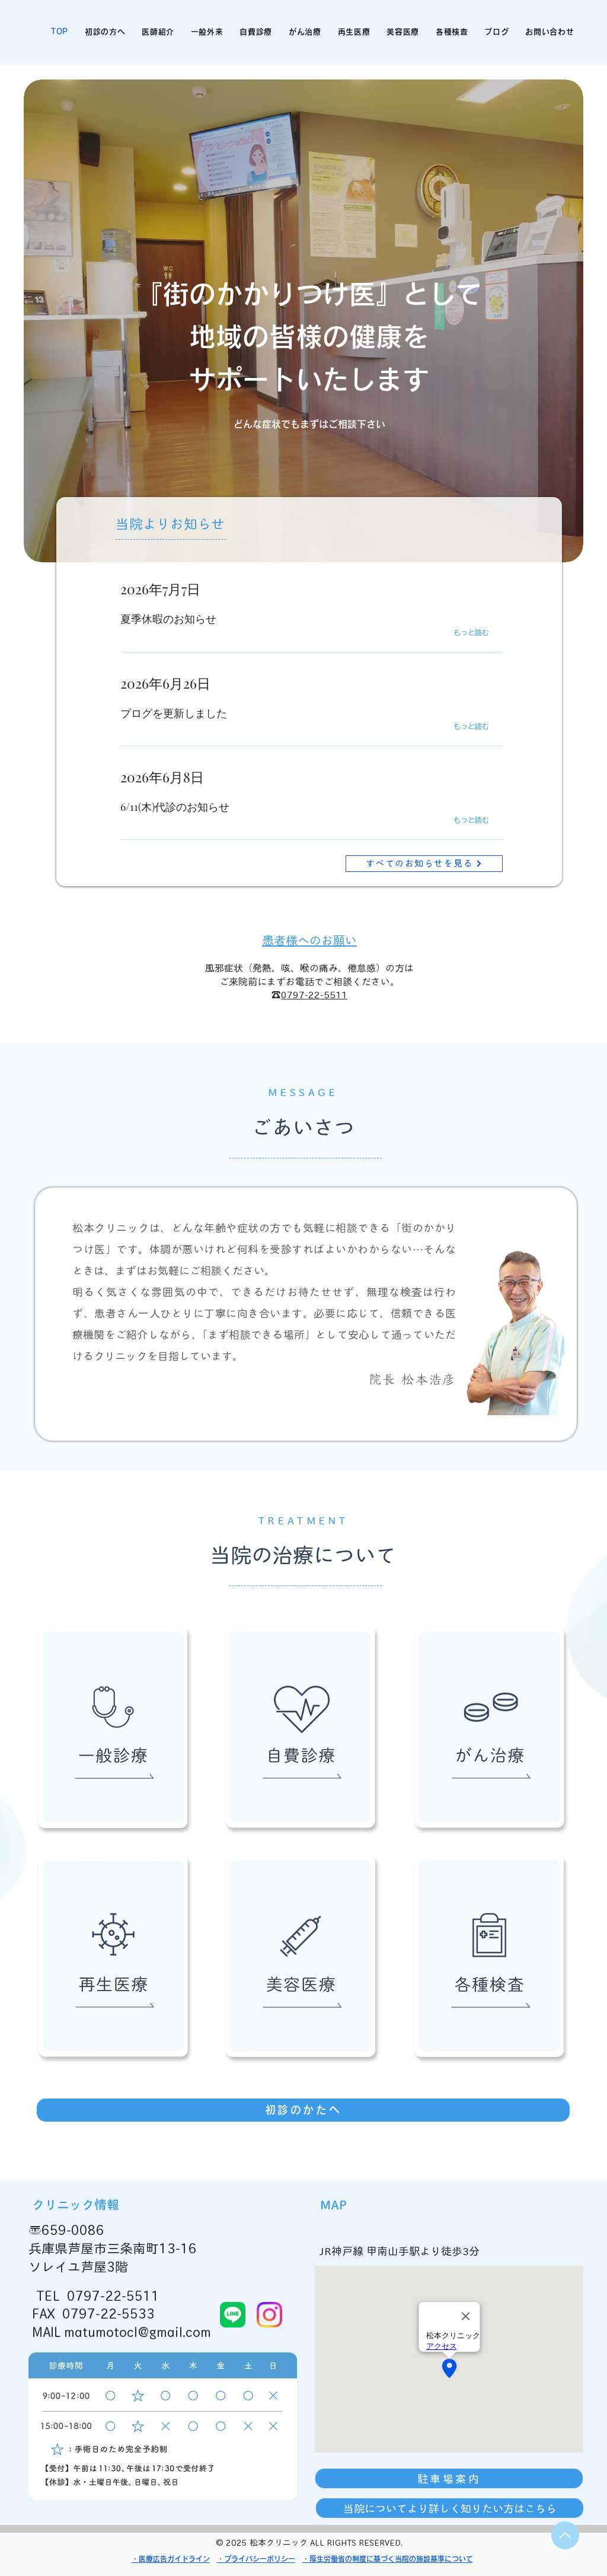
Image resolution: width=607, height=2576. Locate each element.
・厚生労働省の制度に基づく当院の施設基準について (388, 2559)
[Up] (565, 2535)
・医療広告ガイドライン (171, 2559)
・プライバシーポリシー (256, 2559)
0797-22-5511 (314, 995)
